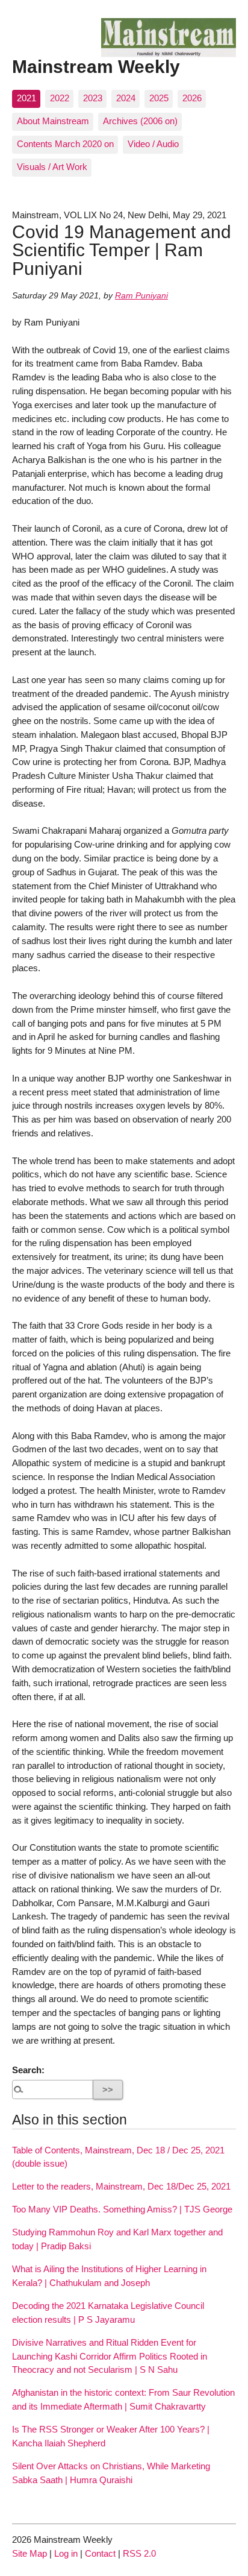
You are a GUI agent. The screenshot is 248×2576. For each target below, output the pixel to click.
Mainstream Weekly (96, 66)
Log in (66, 2553)
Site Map (29, 2553)
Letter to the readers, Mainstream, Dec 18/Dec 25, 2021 (121, 2186)
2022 (60, 98)
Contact (100, 2553)
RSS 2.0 (139, 2553)
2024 (126, 98)
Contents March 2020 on (65, 144)
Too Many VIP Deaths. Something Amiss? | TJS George (122, 2209)
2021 (26, 98)
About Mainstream (53, 121)
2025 (159, 98)
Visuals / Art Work (52, 167)
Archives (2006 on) (140, 121)
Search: (28, 2070)
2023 (93, 98)
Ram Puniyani (141, 296)
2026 (192, 98)
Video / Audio (153, 144)
